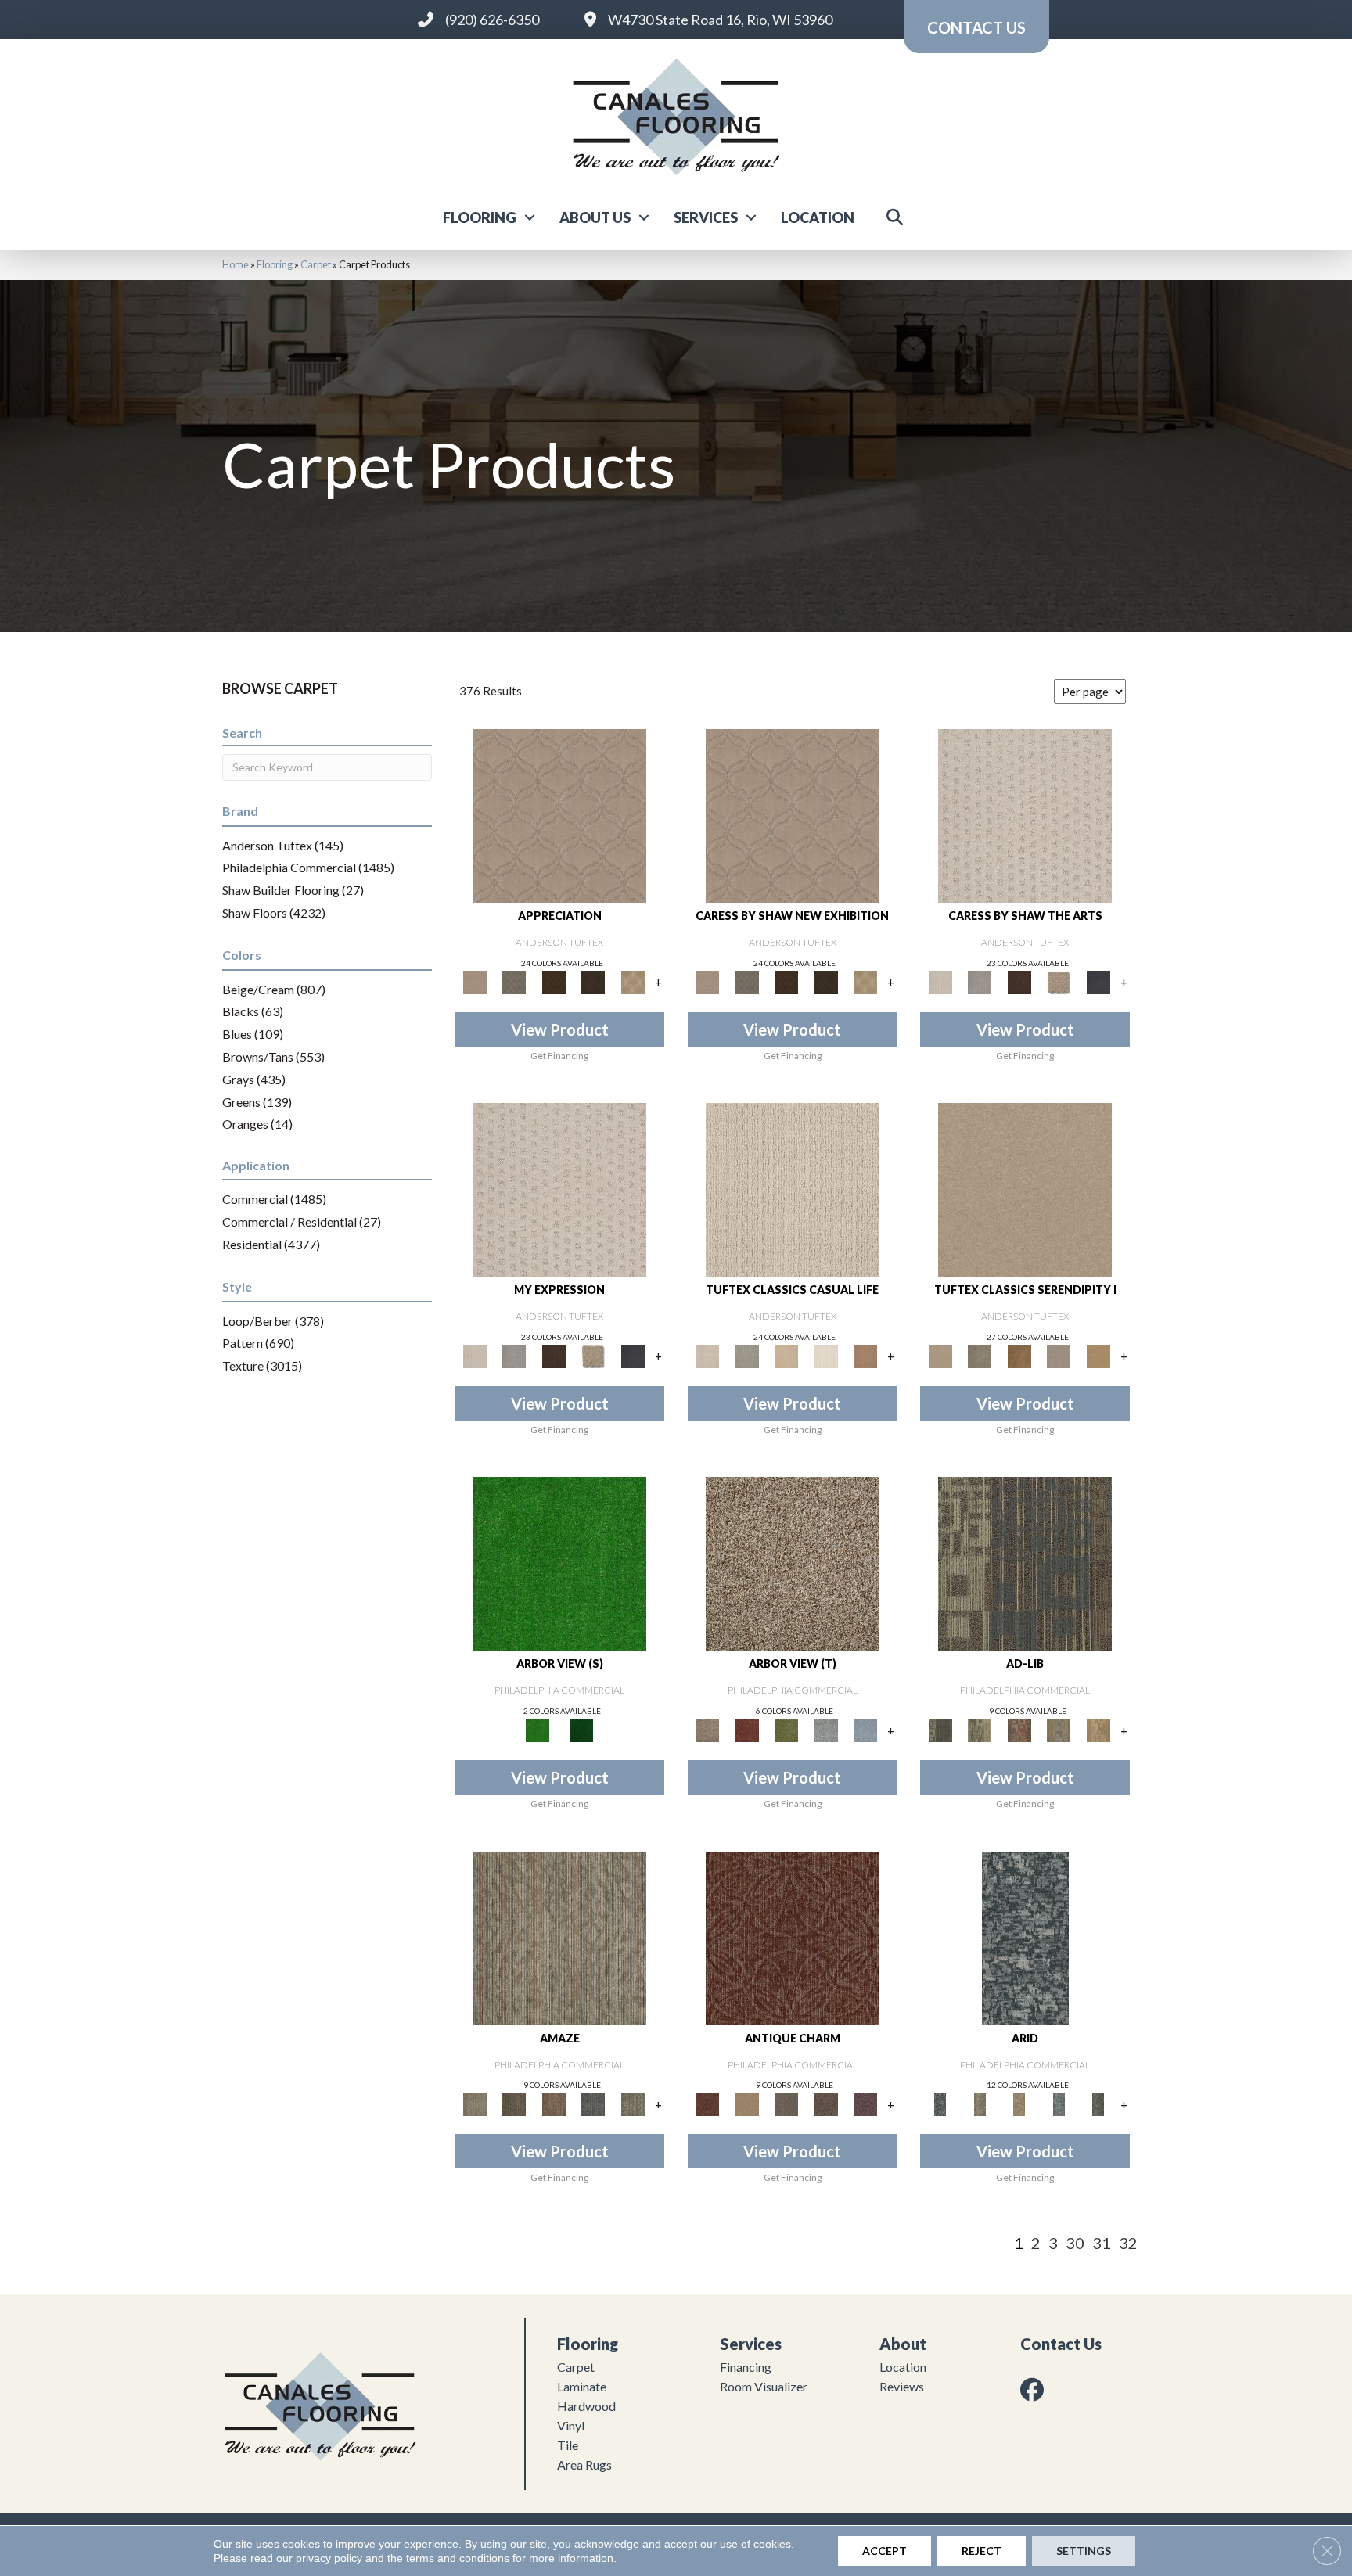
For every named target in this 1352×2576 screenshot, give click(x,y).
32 (1128, 2243)
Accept (885, 2551)
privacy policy (329, 2558)
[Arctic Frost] (514, 981)
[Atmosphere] (746, 1355)
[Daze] (633, 2104)
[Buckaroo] (866, 1355)
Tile (568, 2445)
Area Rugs (584, 2465)
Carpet (316, 264)
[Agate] (793, 1188)
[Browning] (593, 981)
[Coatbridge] (1098, 981)
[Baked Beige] (787, 1355)
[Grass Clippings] (559, 1563)
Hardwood (586, 2406)
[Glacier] (1059, 2104)
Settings (1084, 2551)
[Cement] (1059, 1355)
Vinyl (571, 2425)
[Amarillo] (559, 814)
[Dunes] (1019, 2104)
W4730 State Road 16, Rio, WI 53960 (720, 20)
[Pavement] (826, 1729)
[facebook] (1035, 2389)
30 (1075, 2243)
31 (1102, 2243)
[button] (530, 217)
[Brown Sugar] (793, 1563)
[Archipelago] (1025, 1937)
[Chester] (746, 2104)
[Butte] (980, 2104)
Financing (746, 2367)
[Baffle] (514, 2104)
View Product (560, 1029)
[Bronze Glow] (1019, 1355)
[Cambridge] (793, 1937)
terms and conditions (458, 2558)
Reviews (902, 2386)
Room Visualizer (764, 2386)
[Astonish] (559, 1937)
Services (706, 217)
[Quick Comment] (1098, 1729)
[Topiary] (581, 1729)
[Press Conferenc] (1059, 1729)
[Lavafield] (1098, 2104)
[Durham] (787, 2104)
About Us (595, 217)
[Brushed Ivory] (826, 1355)
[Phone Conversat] (1019, 1729)
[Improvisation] (980, 1729)
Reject (982, 2551)
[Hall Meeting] (1025, 1563)
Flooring (480, 217)
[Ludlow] (866, 2104)
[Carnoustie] (633, 981)
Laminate (582, 2386)
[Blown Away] (593, 2104)
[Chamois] (1098, 1355)
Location (818, 217)
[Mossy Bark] (787, 1729)
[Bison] (554, 981)
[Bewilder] (554, 2104)
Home (236, 264)
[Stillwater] (866, 1729)
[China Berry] (746, 1729)
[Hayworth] (826, 2104)
